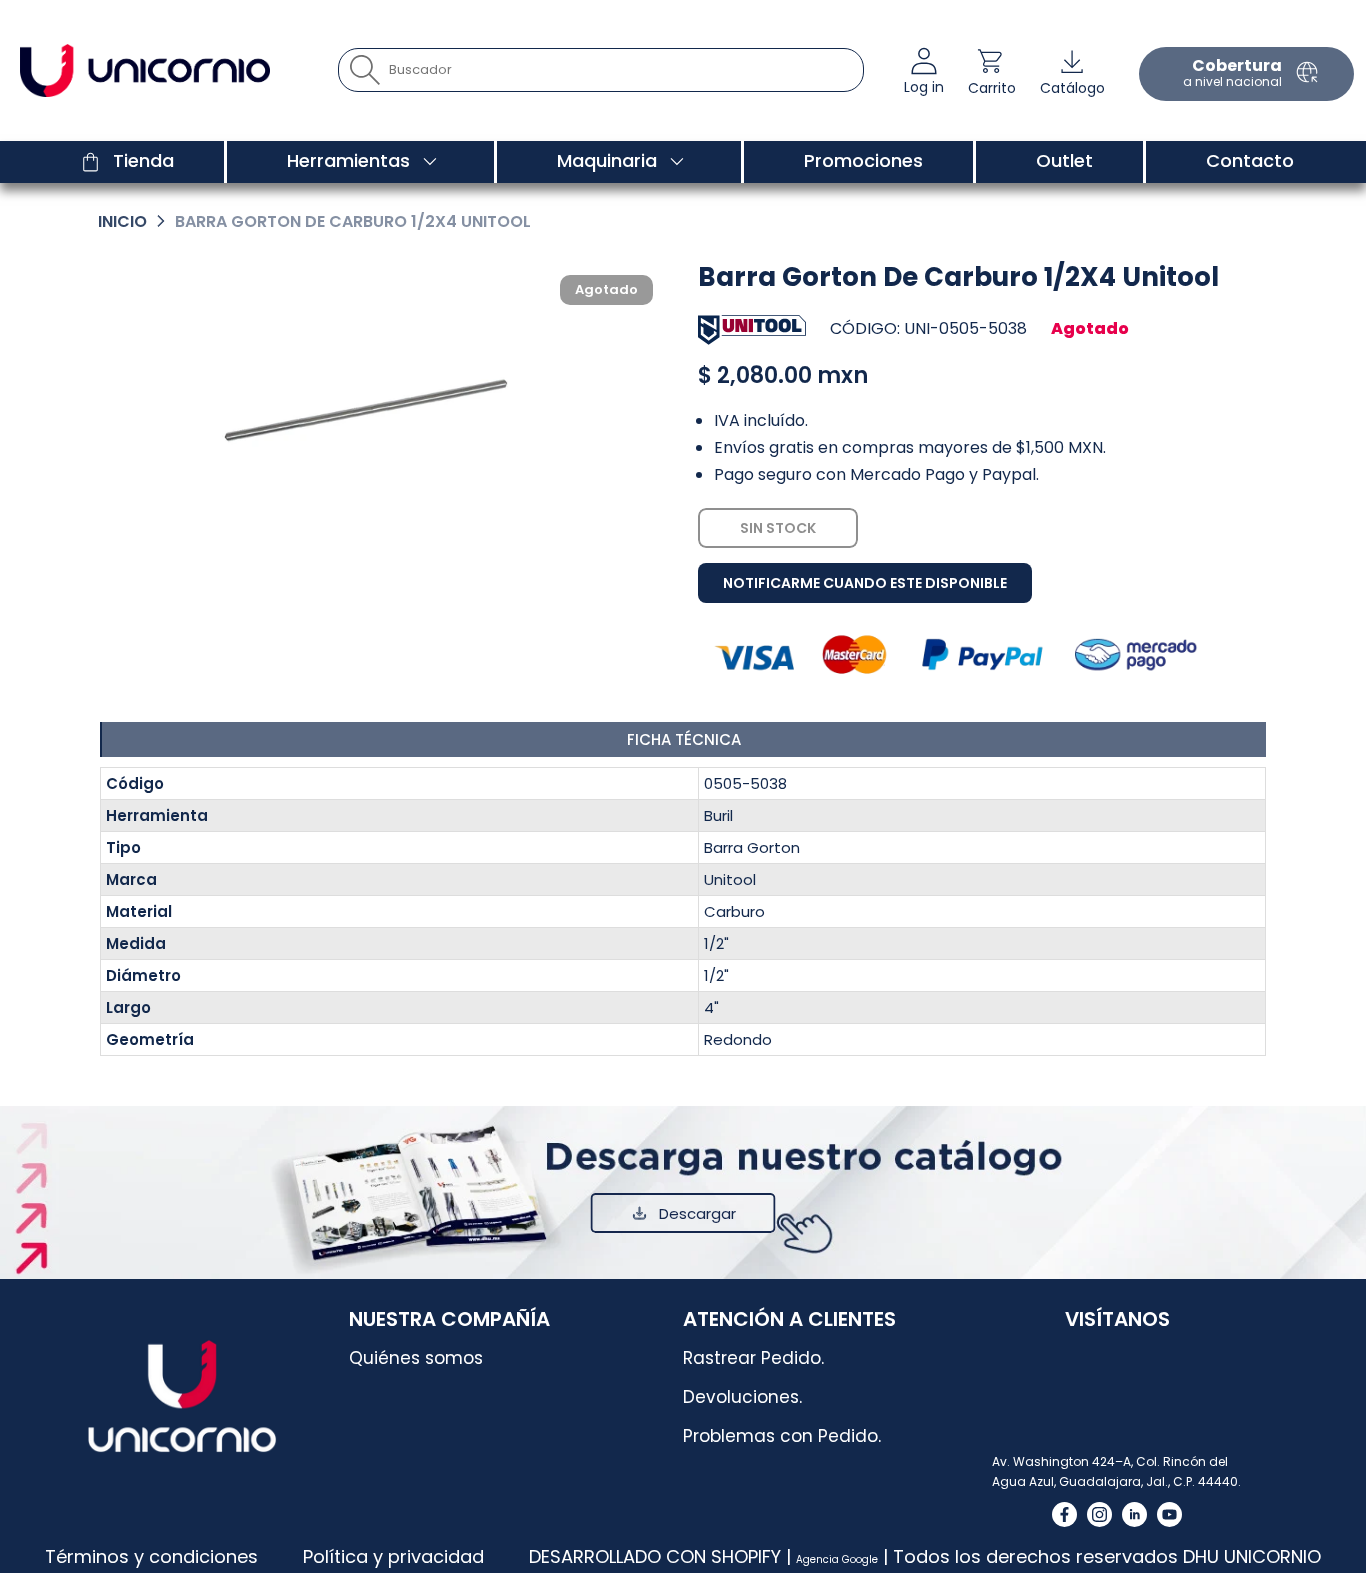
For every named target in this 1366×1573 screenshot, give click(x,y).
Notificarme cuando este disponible (865, 583)
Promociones (863, 160)
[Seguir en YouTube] (1169, 1514)
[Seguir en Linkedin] (1134, 1514)
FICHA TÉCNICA (684, 739)
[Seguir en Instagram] (1099, 1514)
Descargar (697, 1213)
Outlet (1064, 160)
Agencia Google (837, 1559)
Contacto (1250, 160)
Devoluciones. (742, 1397)
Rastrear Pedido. (753, 1358)
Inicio (122, 221)
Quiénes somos (416, 1358)
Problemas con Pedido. (782, 1436)
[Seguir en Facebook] (1064, 1514)
